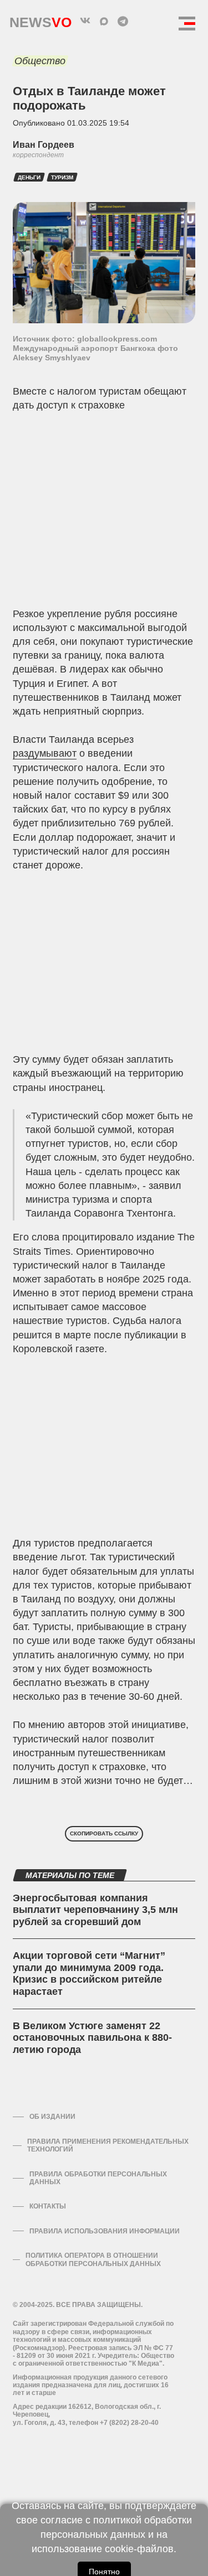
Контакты (48, 2206)
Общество (40, 61)
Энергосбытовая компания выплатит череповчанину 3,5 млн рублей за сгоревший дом (95, 1910)
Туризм (62, 177)
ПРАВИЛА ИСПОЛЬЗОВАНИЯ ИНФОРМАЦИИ (105, 2231)
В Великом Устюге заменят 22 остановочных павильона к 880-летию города (92, 2038)
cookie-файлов (139, 2549)
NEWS (40, 20)
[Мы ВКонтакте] (85, 21)
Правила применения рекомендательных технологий (108, 2145)
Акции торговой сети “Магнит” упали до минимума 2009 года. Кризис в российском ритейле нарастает (89, 1974)
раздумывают (45, 753)
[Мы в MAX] (104, 21)
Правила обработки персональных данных (98, 2178)
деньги (29, 177)
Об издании (52, 2117)
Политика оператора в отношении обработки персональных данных (93, 2259)
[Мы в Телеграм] (123, 21)
